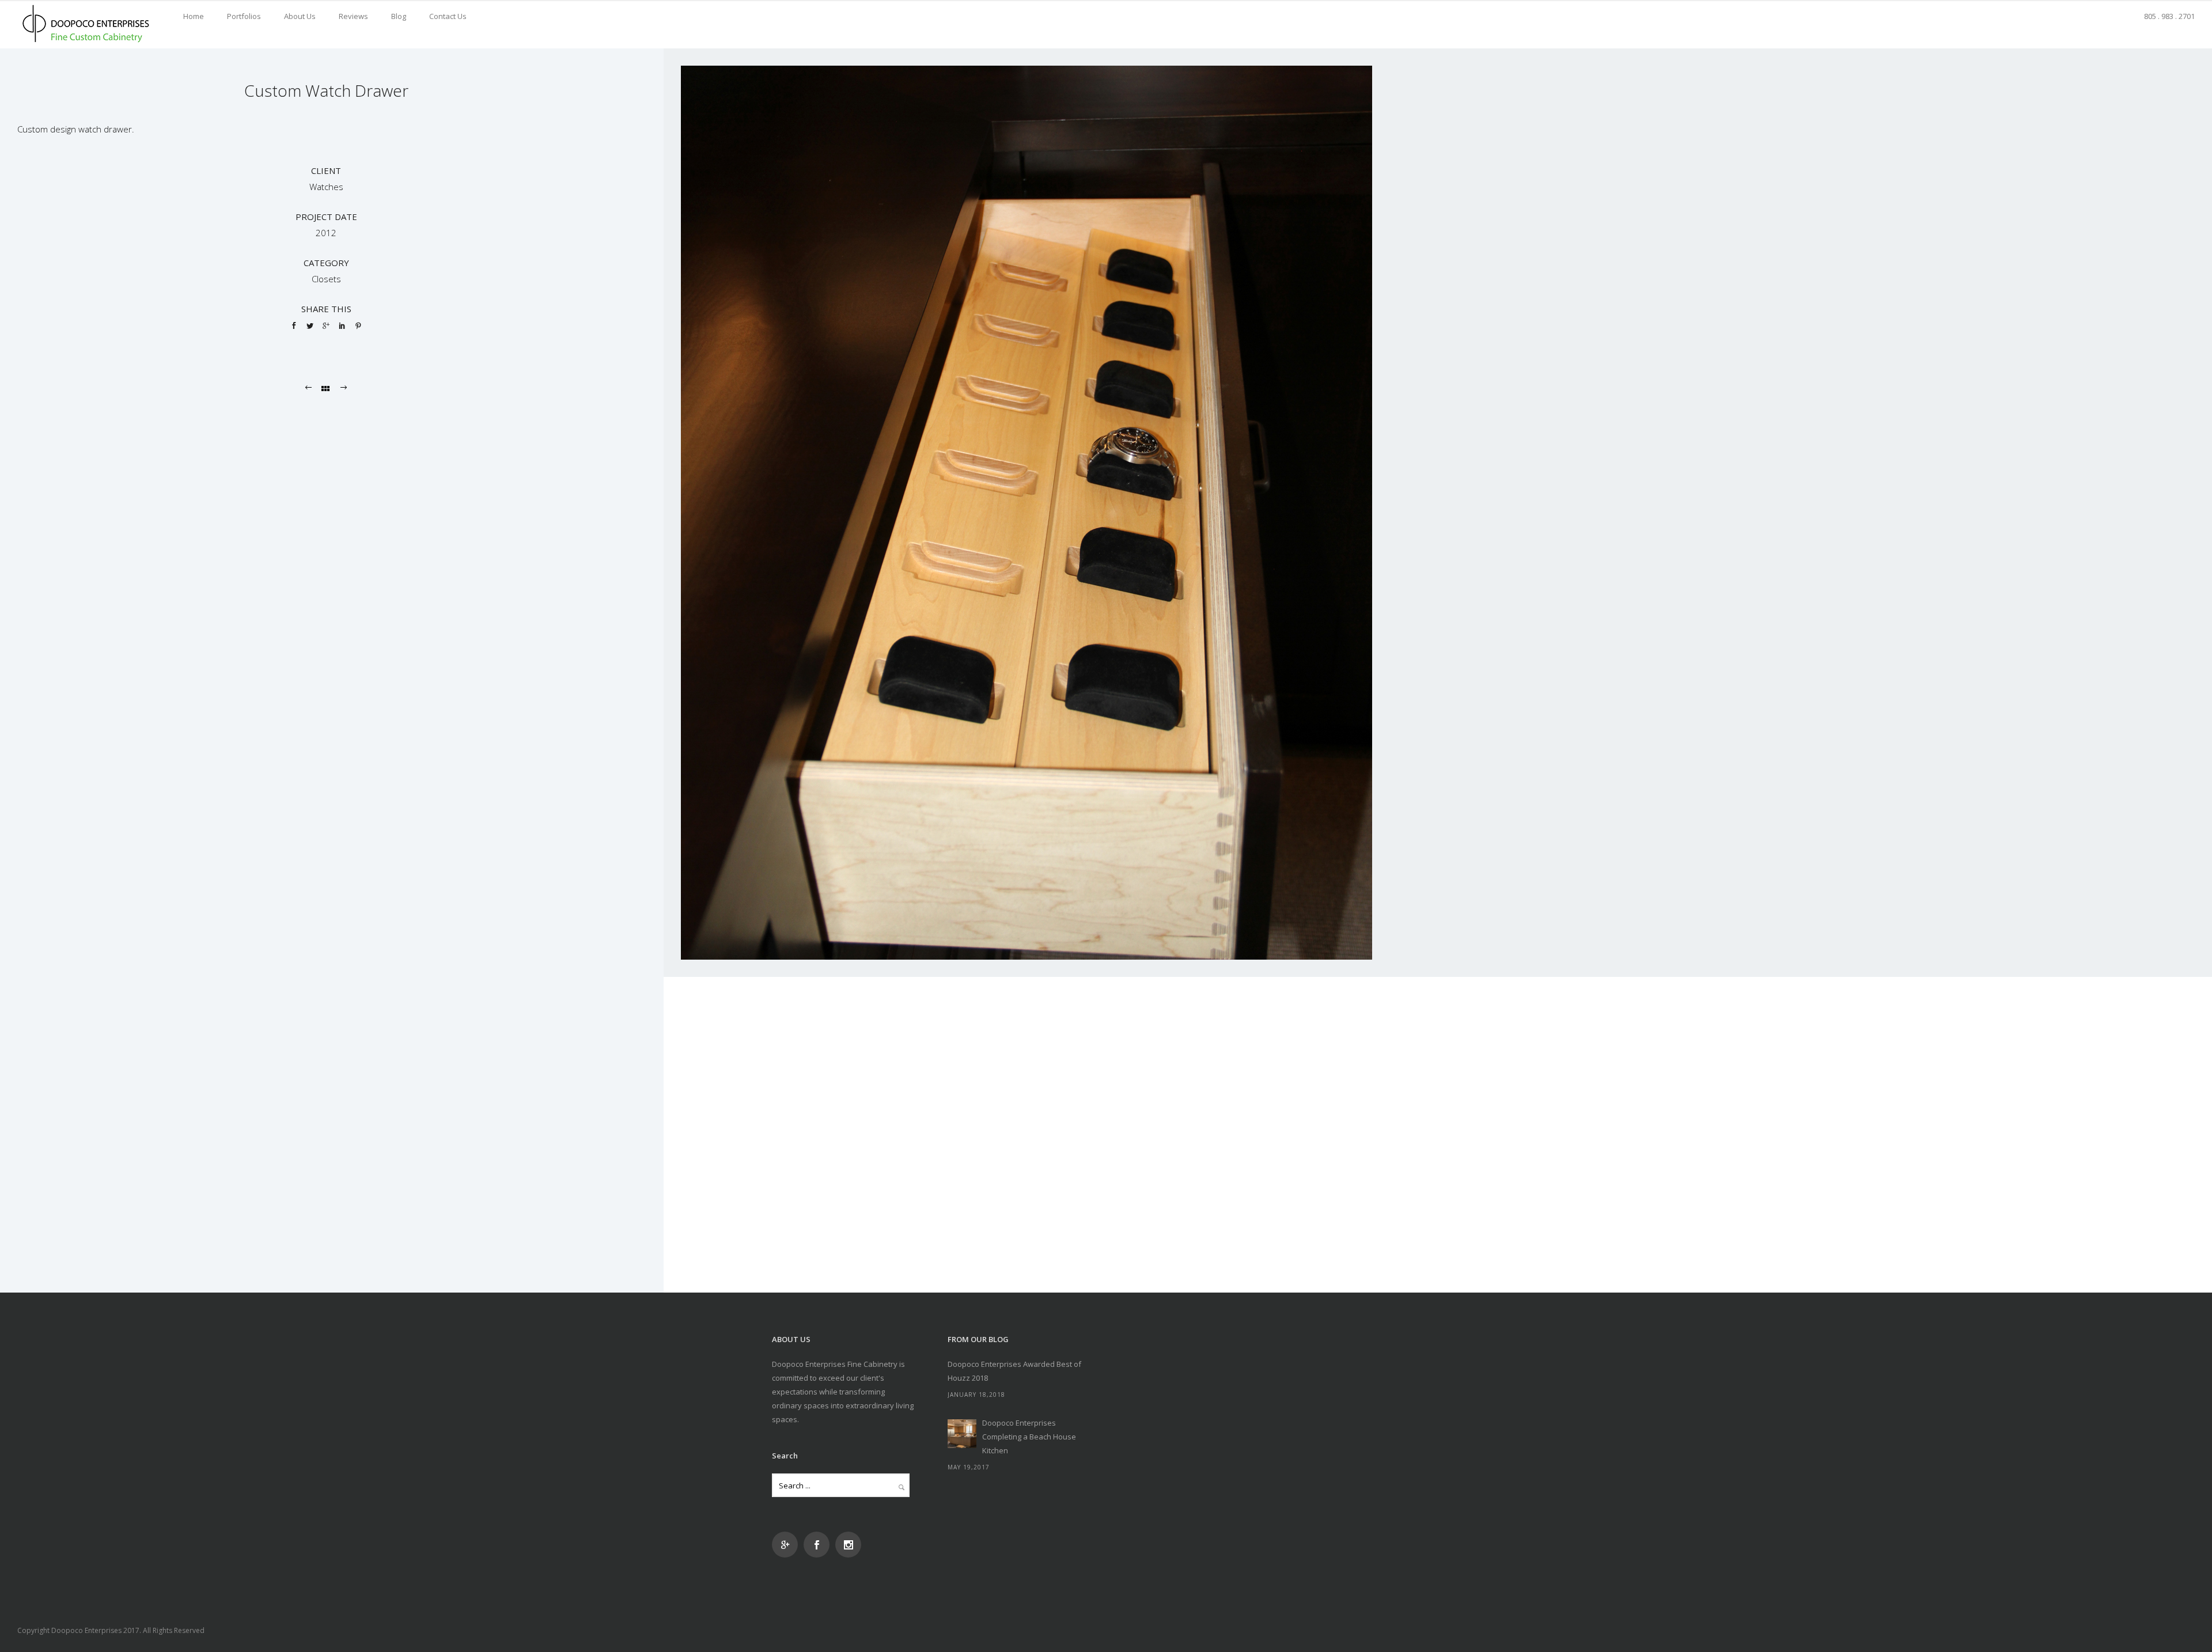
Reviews (353, 16)
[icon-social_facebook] (819, 1545)
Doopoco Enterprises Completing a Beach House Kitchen (1029, 1437)
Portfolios (244, 16)
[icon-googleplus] (788, 1545)
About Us (300, 16)
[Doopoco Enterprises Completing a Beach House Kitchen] (962, 1434)
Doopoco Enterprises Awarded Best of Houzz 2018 (1014, 1371)
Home (194, 16)
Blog (399, 16)
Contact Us (448, 16)
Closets (326, 279)
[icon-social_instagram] (848, 1545)
